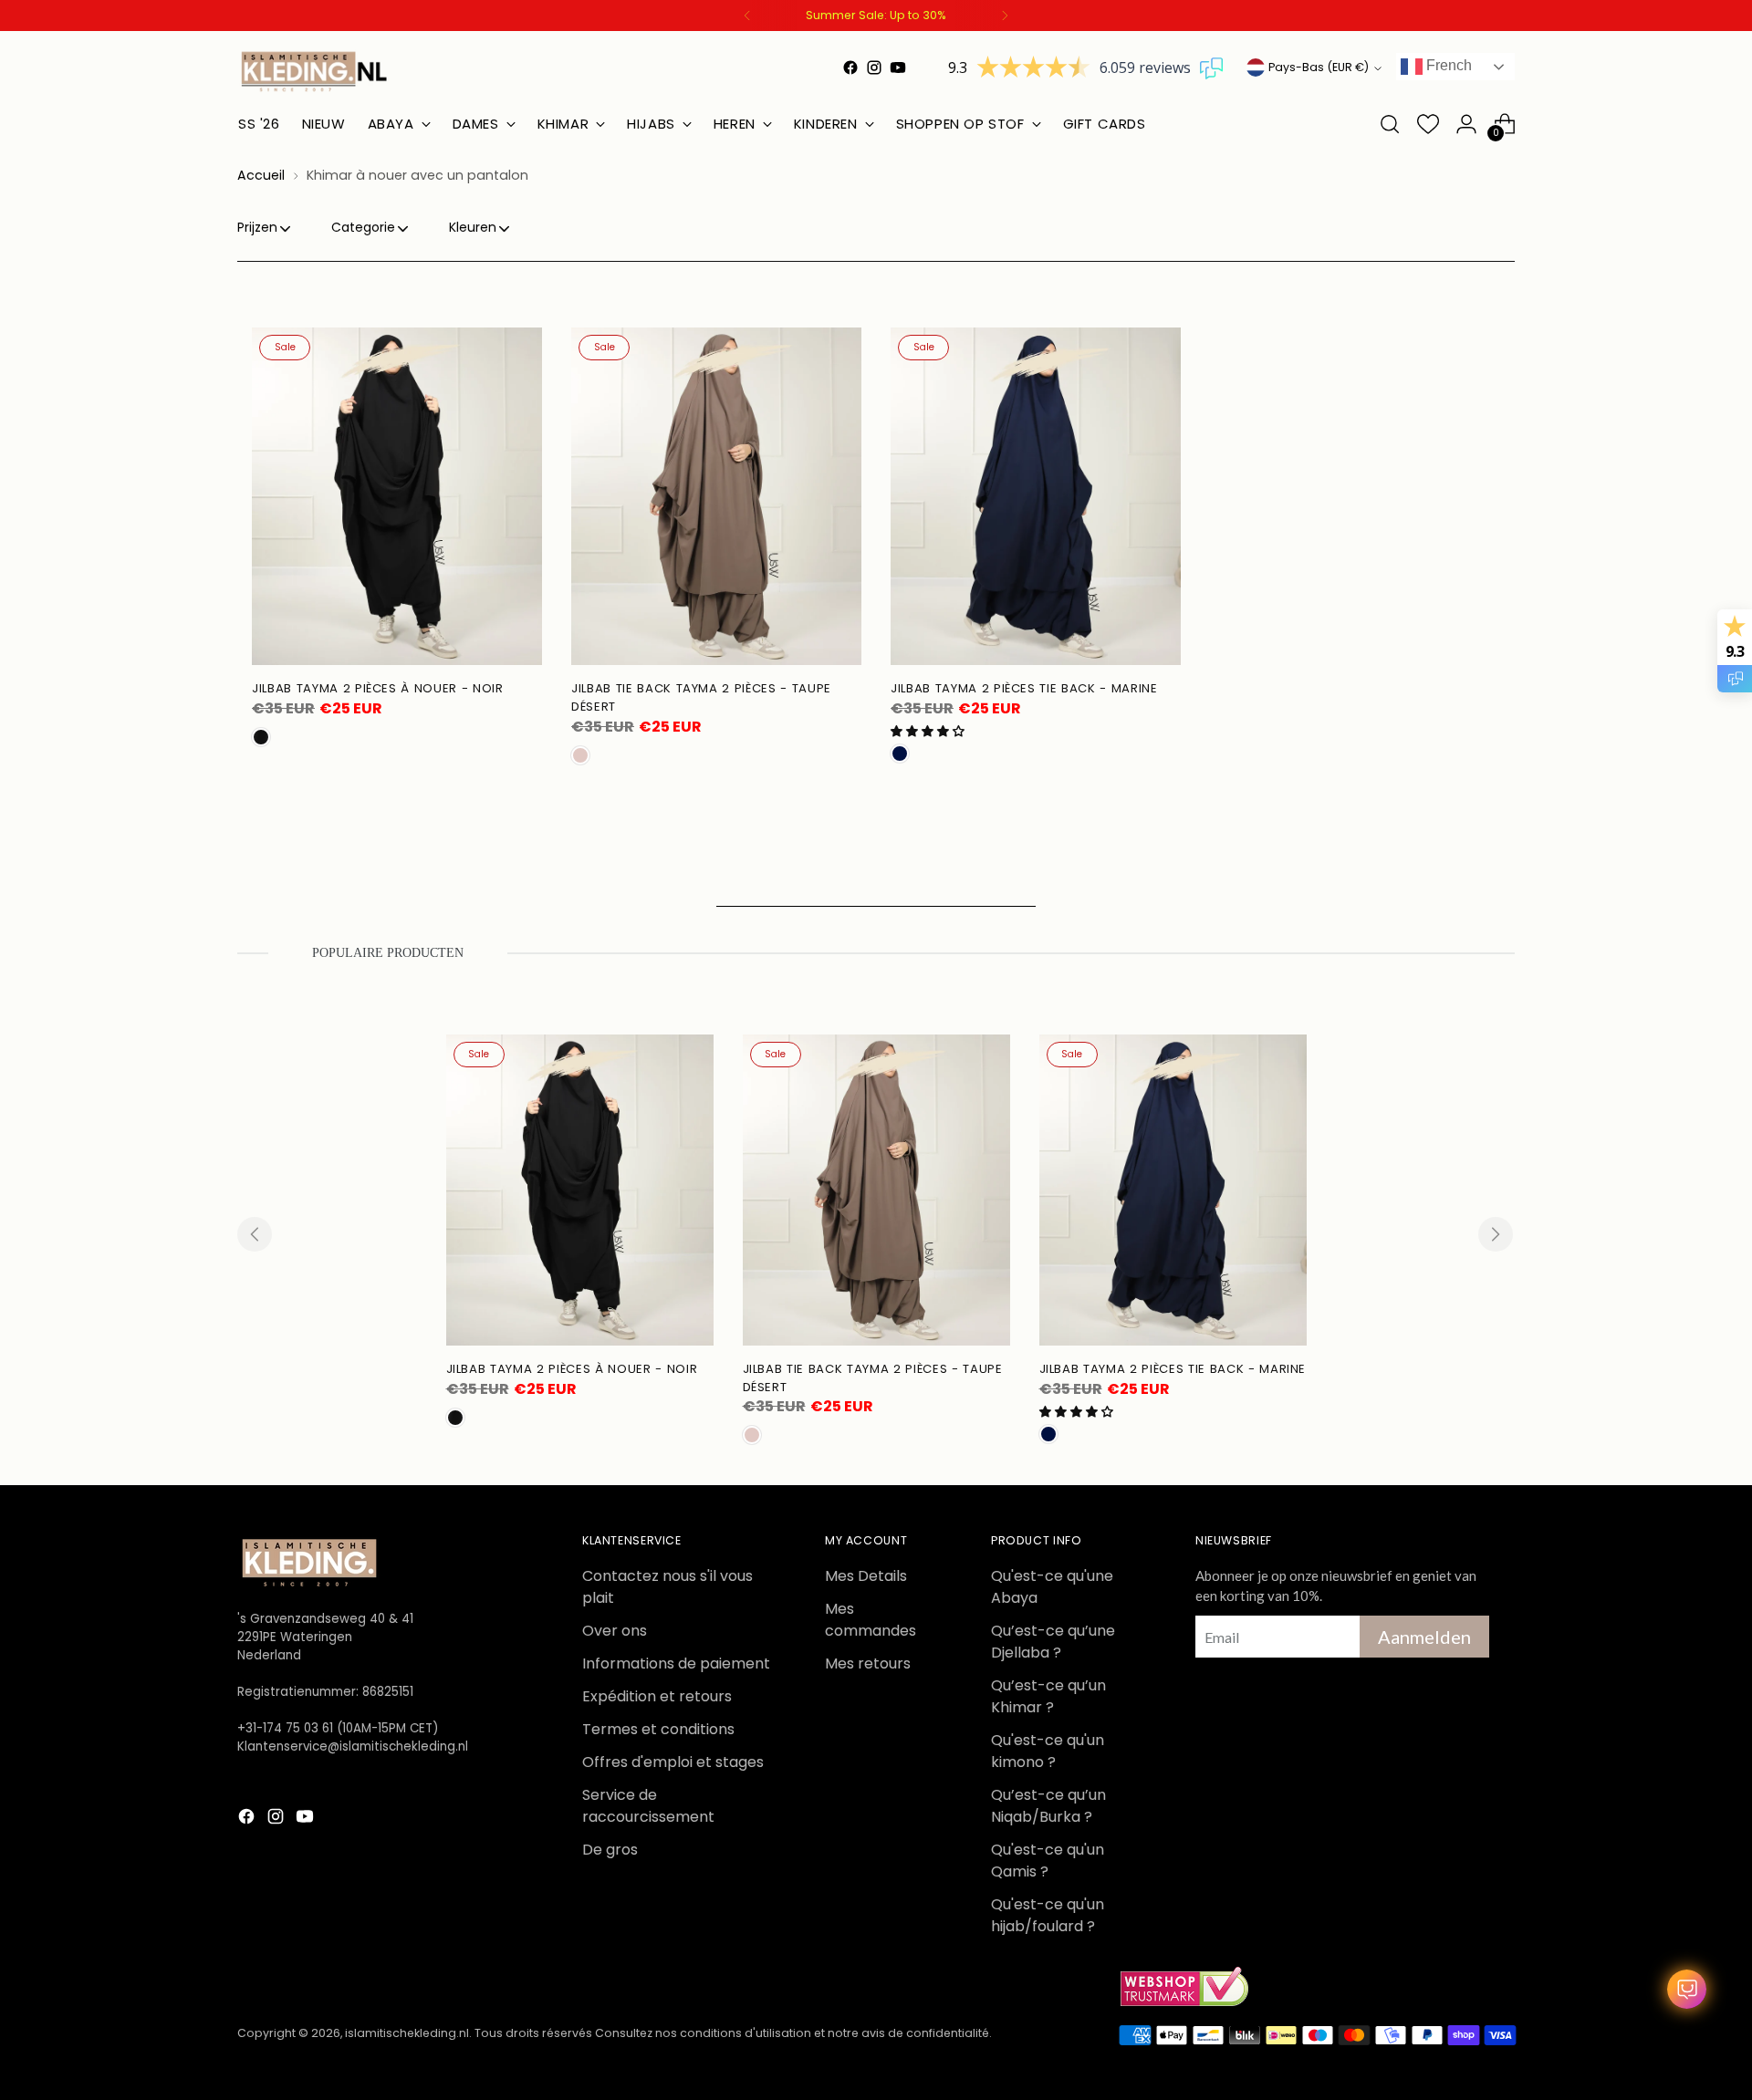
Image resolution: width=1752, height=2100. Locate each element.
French (1447, 65)
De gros (610, 1850)
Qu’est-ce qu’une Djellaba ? (1053, 1642)
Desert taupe (580, 755)
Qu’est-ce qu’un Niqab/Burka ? (1048, 1806)
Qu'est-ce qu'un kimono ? (1048, 1751)
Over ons (615, 1631)
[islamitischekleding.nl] (315, 71)
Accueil (261, 175)
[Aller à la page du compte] (1466, 124)
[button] (928, 731)
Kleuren (473, 227)
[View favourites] (1428, 124)
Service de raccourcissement (648, 1806)
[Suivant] (1005, 16)
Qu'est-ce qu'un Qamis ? (1048, 1861)
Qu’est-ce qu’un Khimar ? (1048, 1696)
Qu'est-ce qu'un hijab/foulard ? (1048, 1915)
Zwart (261, 737)
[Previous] (255, 1234)
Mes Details (866, 1576)
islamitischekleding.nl (407, 2033)
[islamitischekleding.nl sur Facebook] (850, 68)
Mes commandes (871, 1620)
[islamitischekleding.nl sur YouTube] (898, 68)
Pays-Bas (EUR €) (1319, 67)
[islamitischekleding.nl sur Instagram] (874, 68)
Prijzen (257, 227)
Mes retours (868, 1663)
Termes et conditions (658, 1729)
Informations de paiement (676, 1663)
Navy (900, 754)
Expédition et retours (657, 1696)
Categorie (363, 227)
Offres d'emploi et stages (673, 1762)
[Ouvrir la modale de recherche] (1390, 124)
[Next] (1496, 1234)
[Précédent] (747, 16)
